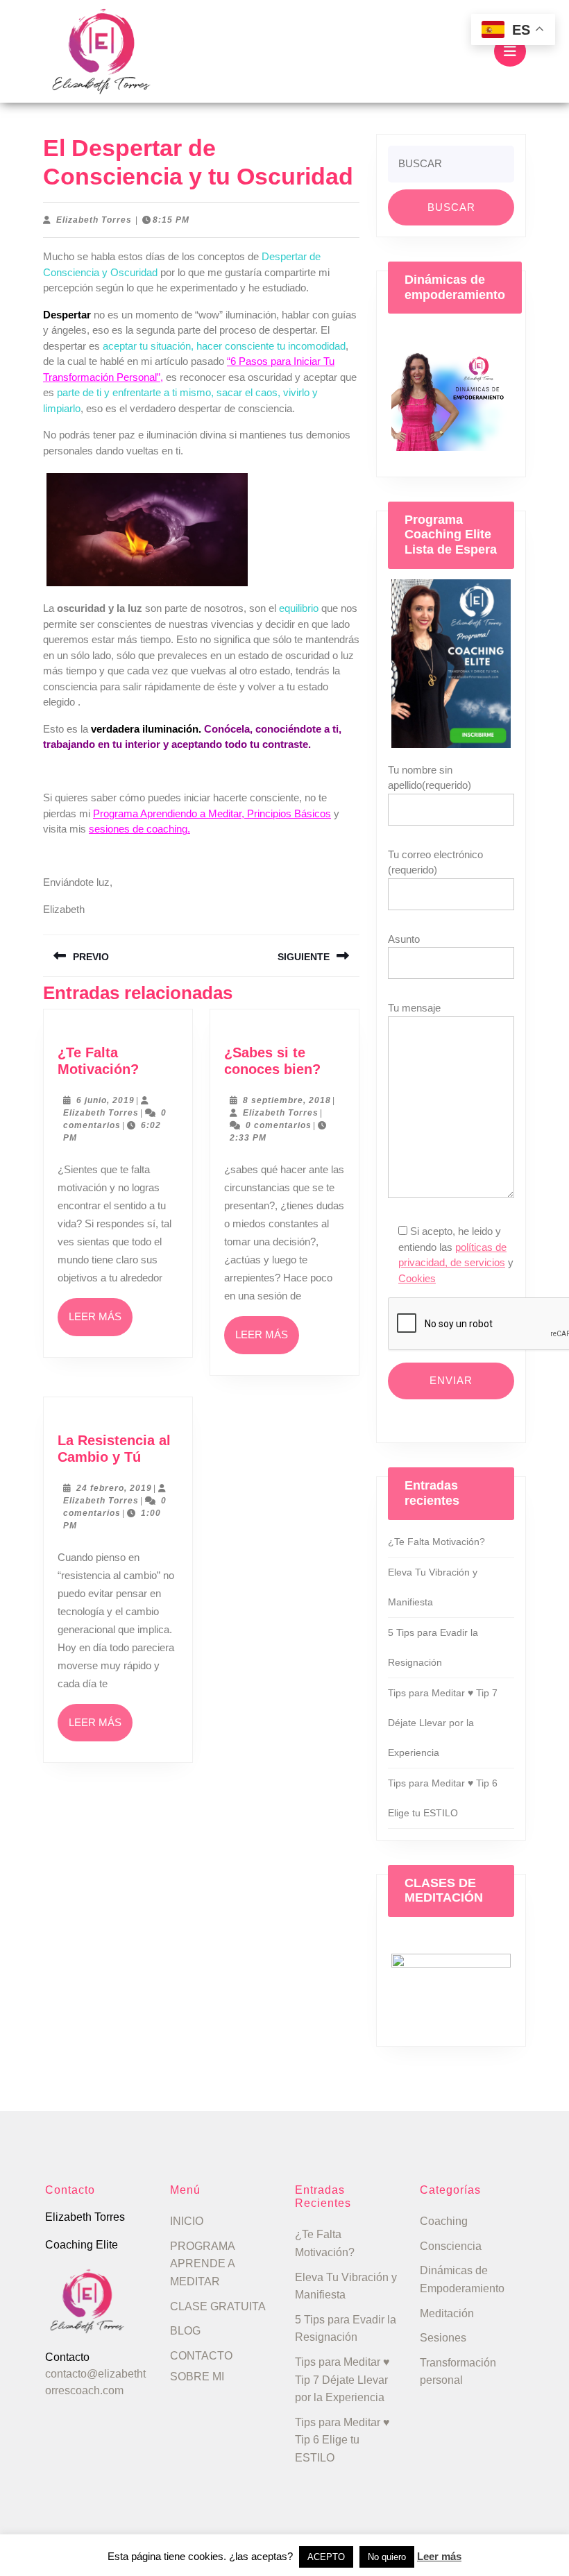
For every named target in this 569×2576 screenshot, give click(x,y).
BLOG (185, 2331)
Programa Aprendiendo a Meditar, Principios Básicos (212, 813)
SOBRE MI (197, 2377)
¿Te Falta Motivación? (436, 1542)
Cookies (417, 1278)
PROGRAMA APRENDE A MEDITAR (202, 2264)
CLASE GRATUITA (218, 2306)
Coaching (444, 2221)
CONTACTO (201, 2356)
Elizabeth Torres (94, 220)
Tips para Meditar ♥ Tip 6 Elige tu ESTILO (342, 2440)
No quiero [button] (387, 2557)
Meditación (447, 2313)
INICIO (187, 2221)
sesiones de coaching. (139, 829)
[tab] (510, 51)
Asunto (404, 939)
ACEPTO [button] (326, 2557)
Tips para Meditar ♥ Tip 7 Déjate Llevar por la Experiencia (443, 1723)
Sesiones (443, 2338)
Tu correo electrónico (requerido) (435, 862)
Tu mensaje (414, 1008)
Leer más (101, 1323)
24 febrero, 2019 (114, 1488)
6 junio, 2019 (105, 1100)
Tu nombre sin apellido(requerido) (430, 778)
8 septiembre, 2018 (287, 1100)
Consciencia (451, 2246)
